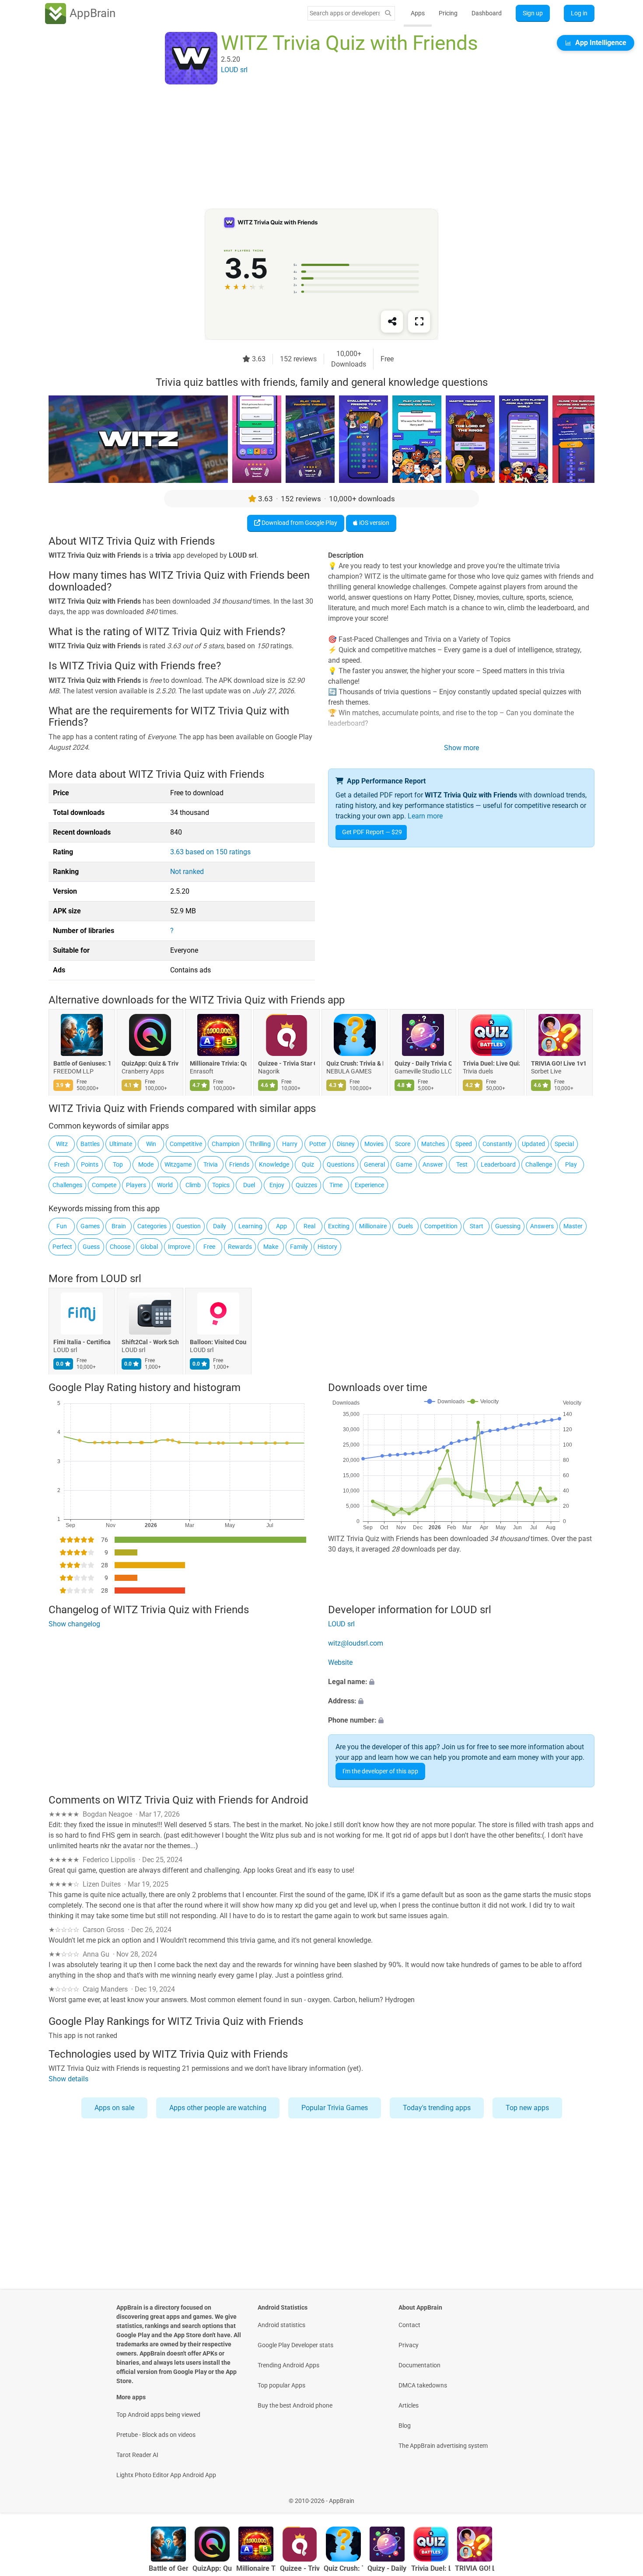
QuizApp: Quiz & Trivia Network (150, 1063)
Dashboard (487, 13)
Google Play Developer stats (295, 2345)
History (327, 1247)
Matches (433, 1144)
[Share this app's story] (392, 322)
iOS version (374, 523)
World (165, 1185)
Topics (221, 1185)
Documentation (419, 2365)
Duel (249, 1185)
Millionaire (373, 1226)
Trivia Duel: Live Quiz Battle (491, 1063)
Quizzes (306, 1185)
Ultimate (121, 1144)
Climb (193, 1185)
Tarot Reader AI (137, 2455)
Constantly (497, 1144)
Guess (91, 1247)
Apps (418, 13)
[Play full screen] (419, 322)
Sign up (533, 13)
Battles (90, 1144)
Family (299, 1247)
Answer (433, 1164)
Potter (318, 1144)
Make (271, 1247)
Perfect (62, 1247)
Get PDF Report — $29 (372, 832)
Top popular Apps (281, 2385)
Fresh (62, 1164)
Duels (405, 1226)
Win (151, 1144)
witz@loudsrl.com (356, 1643)
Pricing (448, 13)
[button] (461, 1682)
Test (462, 1164)
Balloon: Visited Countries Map (218, 1342)
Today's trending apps (437, 2108)
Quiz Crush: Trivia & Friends (355, 1063)
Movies (374, 1144)
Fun (62, 1226)
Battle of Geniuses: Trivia (82, 1063)
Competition (441, 1226)
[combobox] (345, 13)
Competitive (186, 1144)
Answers (542, 1226)
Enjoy (277, 1185)
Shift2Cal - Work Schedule (150, 1342)
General (374, 1164)
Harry (290, 1144)
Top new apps (527, 2108)
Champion (226, 1144)
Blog (405, 2426)
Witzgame (178, 1164)
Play (571, 1164)
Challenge (539, 1164)
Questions (341, 1164)
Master (573, 1226)
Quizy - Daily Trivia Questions (423, 1063)
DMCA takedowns (423, 2385)
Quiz (308, 1164)
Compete (104, 1185)
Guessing (508, 1226)
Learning (250, 1226)
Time (336, 1185)
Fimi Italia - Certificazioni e (82, 1342)
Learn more (425, 816)
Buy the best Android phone (295, 2405)
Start (477, 1226)
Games (90, 1226)
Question (189, 1226)
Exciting (339, 1226)
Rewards (240, 1247)
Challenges (67, 1185)
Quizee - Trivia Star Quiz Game (287, 1063)
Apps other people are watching (218, 2108)
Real (309, 1226)
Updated (533, 1144)
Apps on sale (114, 2108)
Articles (409, 2405)
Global (149, 1247)
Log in (579, 13)
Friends (239, 1164)
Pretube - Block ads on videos (156, 2435)
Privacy (409, 2345)
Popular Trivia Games (335, 2108)
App (281, 1226)
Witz (62, 1144)
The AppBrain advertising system (443, 2446)
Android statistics (281, 2325)
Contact (409, 2325)
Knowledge (274, 1164)
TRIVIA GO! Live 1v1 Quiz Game (559, 1063)
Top (118, 1164)
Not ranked (187, 872)
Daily (220, 1226)
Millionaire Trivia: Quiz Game (218, 1063)
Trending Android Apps (288, 2365)
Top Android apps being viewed (158, 2415)
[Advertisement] (311, 147)
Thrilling (260, 1144)
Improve (179, 1247)
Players (136, 1185)
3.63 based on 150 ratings (210, 852)
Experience (369, 1185)
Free (209, 1247)
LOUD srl (121, 1279)
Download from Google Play (299, 523)
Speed (464, 1144)
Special (564, 1144)
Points (90, 1164)
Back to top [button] (621, 2496)
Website (340, 1662)
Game (404, 1164)
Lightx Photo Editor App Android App (166, 2475)
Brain (119, 1226)
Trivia (211, 1164)
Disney (346, 1144)
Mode (146, 1164)
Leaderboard (498, 1164)
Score (403, 1144)
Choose (120, 1247)
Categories (152, 1226)
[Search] (388, 13)
